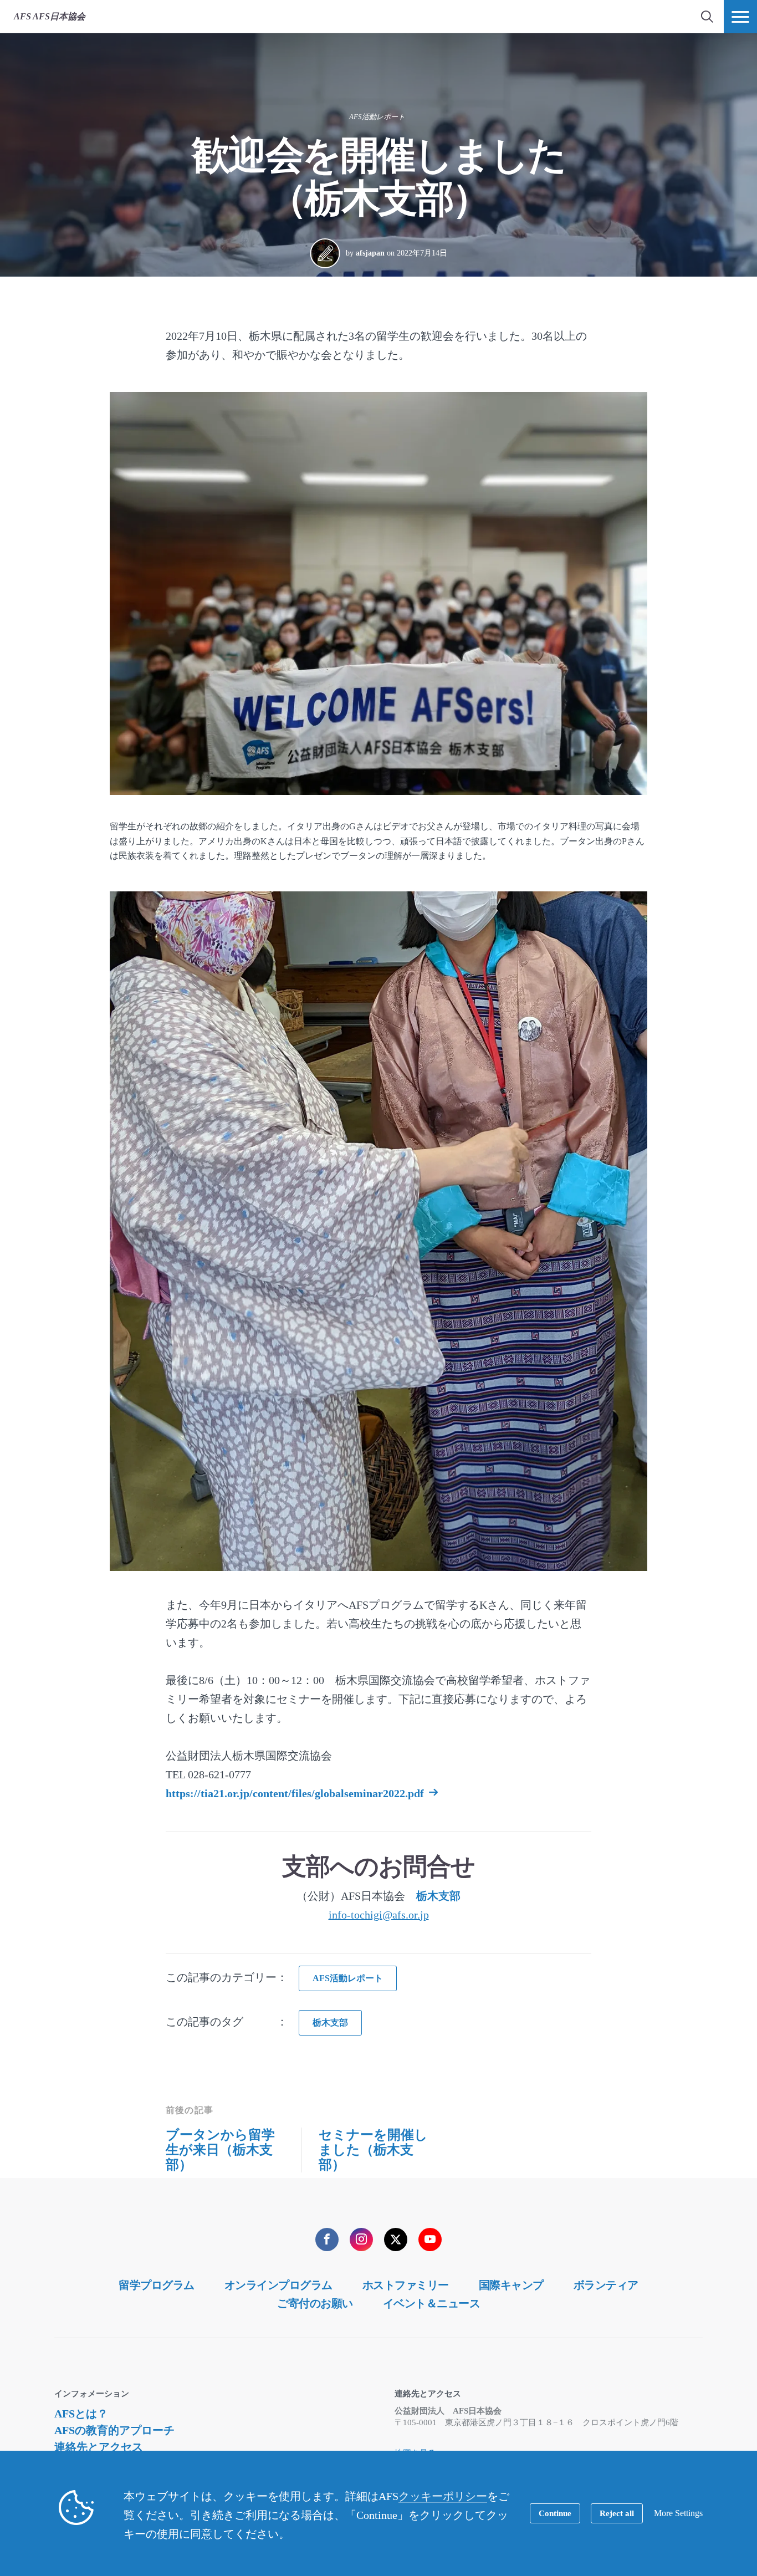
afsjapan (370, 253)
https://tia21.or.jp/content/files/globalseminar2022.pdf (295, 1793)
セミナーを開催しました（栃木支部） (373, 2150)
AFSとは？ (81, 2414)
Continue (555, 2513)
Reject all (617, 2513)
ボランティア (606, 2285)
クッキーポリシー (443, 2496)
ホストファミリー (406, 2285)
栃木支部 (438, 1896)
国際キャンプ (511, 2285)
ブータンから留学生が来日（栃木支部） (220, 2150)
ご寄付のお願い (315, 2303)
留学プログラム (157, 2285)
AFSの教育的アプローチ (114, 2430)
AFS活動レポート (377, 117)
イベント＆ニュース (432, 2303)
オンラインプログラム (278, 2285)
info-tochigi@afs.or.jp (379, 1915)
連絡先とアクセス (99, 2447)
